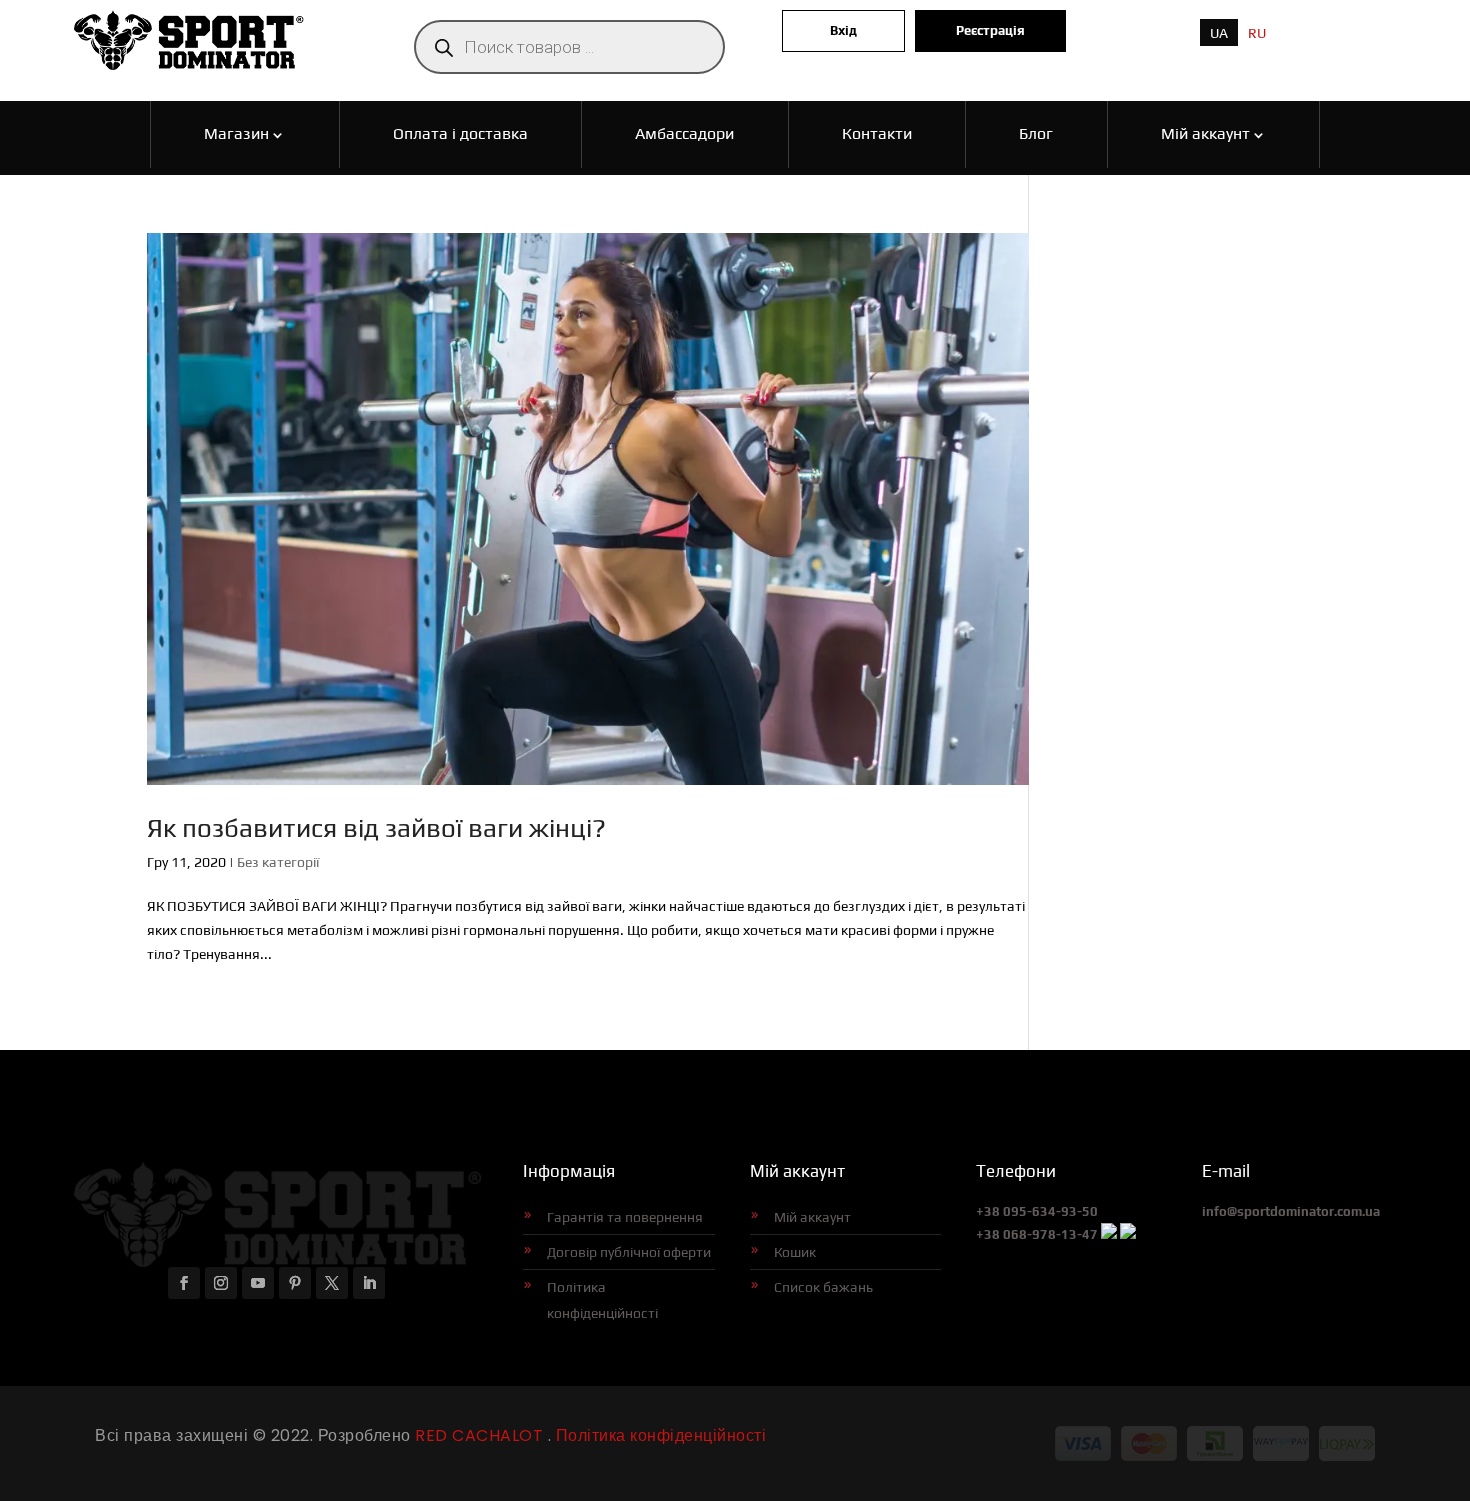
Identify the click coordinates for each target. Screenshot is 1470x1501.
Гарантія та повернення (625, 1217)
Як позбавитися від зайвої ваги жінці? (376, 828)
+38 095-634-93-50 (1037, 1211)
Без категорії (278, 862)
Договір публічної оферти (629, 1252)
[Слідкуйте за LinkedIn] (369, 1283)
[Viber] (1109, 1234)
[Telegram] (1128, 1234)
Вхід (843, 30)
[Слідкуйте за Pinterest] (295, 1283)
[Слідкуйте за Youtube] (258, 1283)
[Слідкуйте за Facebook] (184, 1283)
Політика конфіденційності (602, 1300)
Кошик (795, 1252)
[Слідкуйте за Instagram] (221, 1283)
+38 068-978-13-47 (1037, 1234)
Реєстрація (990, 30)
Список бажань (823, 1287)
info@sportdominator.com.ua (1291, 1211)
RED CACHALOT (477, 1435)
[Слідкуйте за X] (332, 1283)
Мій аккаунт (812, 1217)
